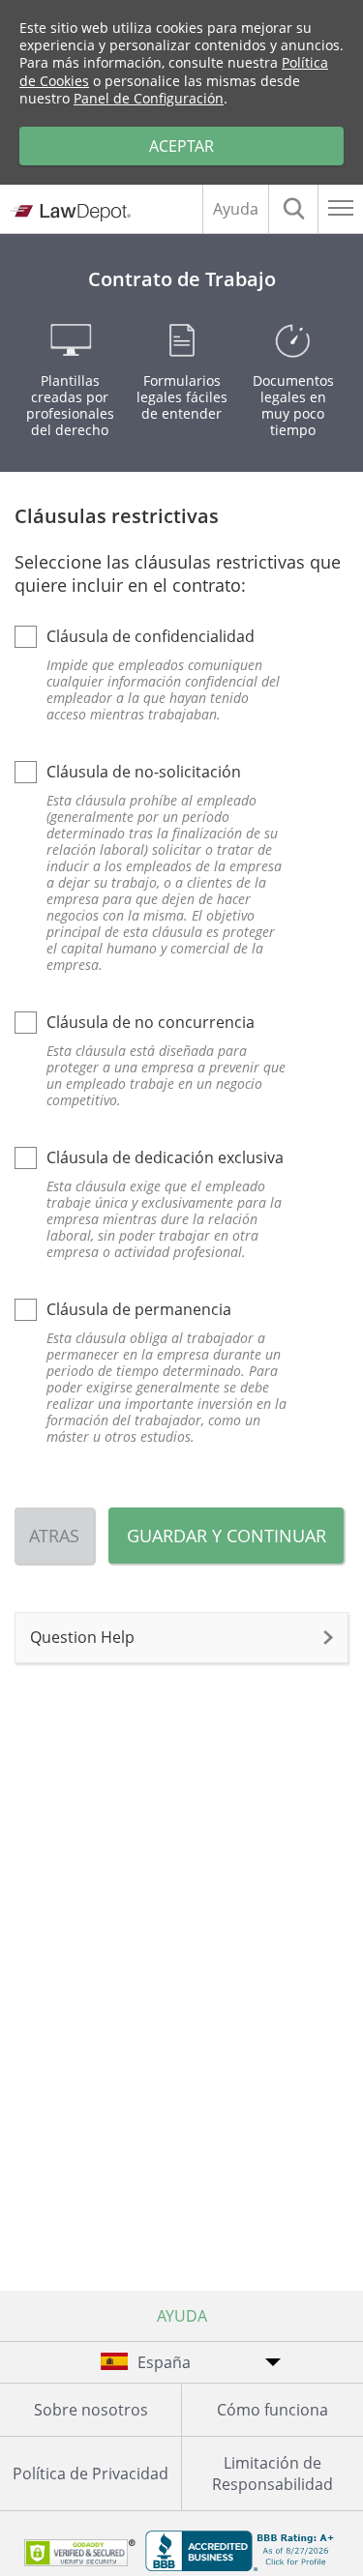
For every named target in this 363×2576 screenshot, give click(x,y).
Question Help (82, 1637)
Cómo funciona (272, 2410)
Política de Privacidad (91, 2474)
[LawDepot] (70, 212)
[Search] (293, 209)
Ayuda (236, 209)
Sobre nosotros (91, 2410)
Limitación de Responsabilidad (272, 2474)
